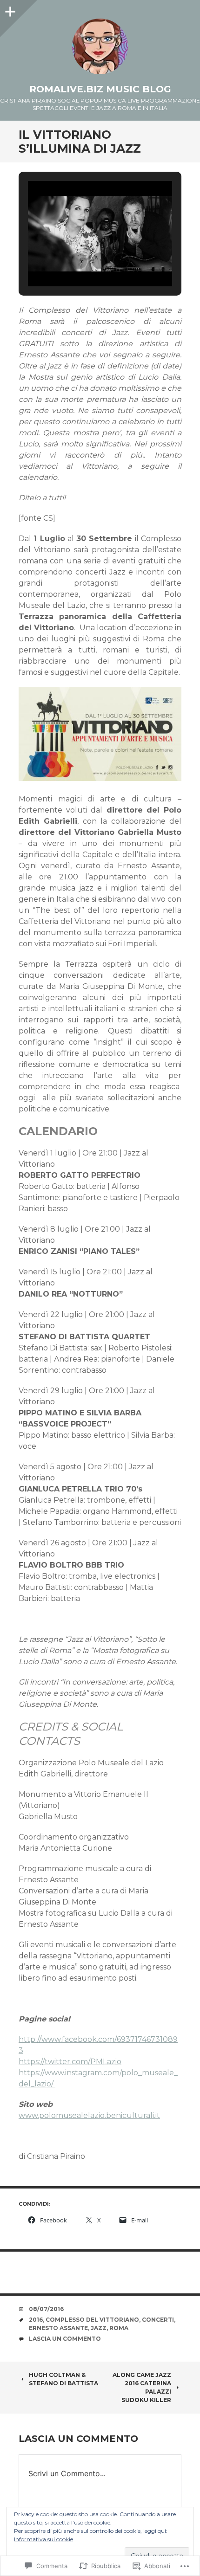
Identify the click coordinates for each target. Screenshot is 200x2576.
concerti (158, 2320)
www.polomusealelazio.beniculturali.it (89, 2115)
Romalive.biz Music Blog (100, 89)
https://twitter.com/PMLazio (70, 2062)
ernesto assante (58, 2328)
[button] (79, 261)
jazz (99, 2328)
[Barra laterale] (9, 9)
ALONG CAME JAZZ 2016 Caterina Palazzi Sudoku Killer (142, 2387)
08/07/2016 (46, 2309)
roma (119, 2328)
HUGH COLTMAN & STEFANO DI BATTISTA (63, 2379)
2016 (36, 2320)
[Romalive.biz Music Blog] (100, 46)
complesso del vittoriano (92, 2320)
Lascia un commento (65, 2339)
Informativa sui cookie (43, 2539)
